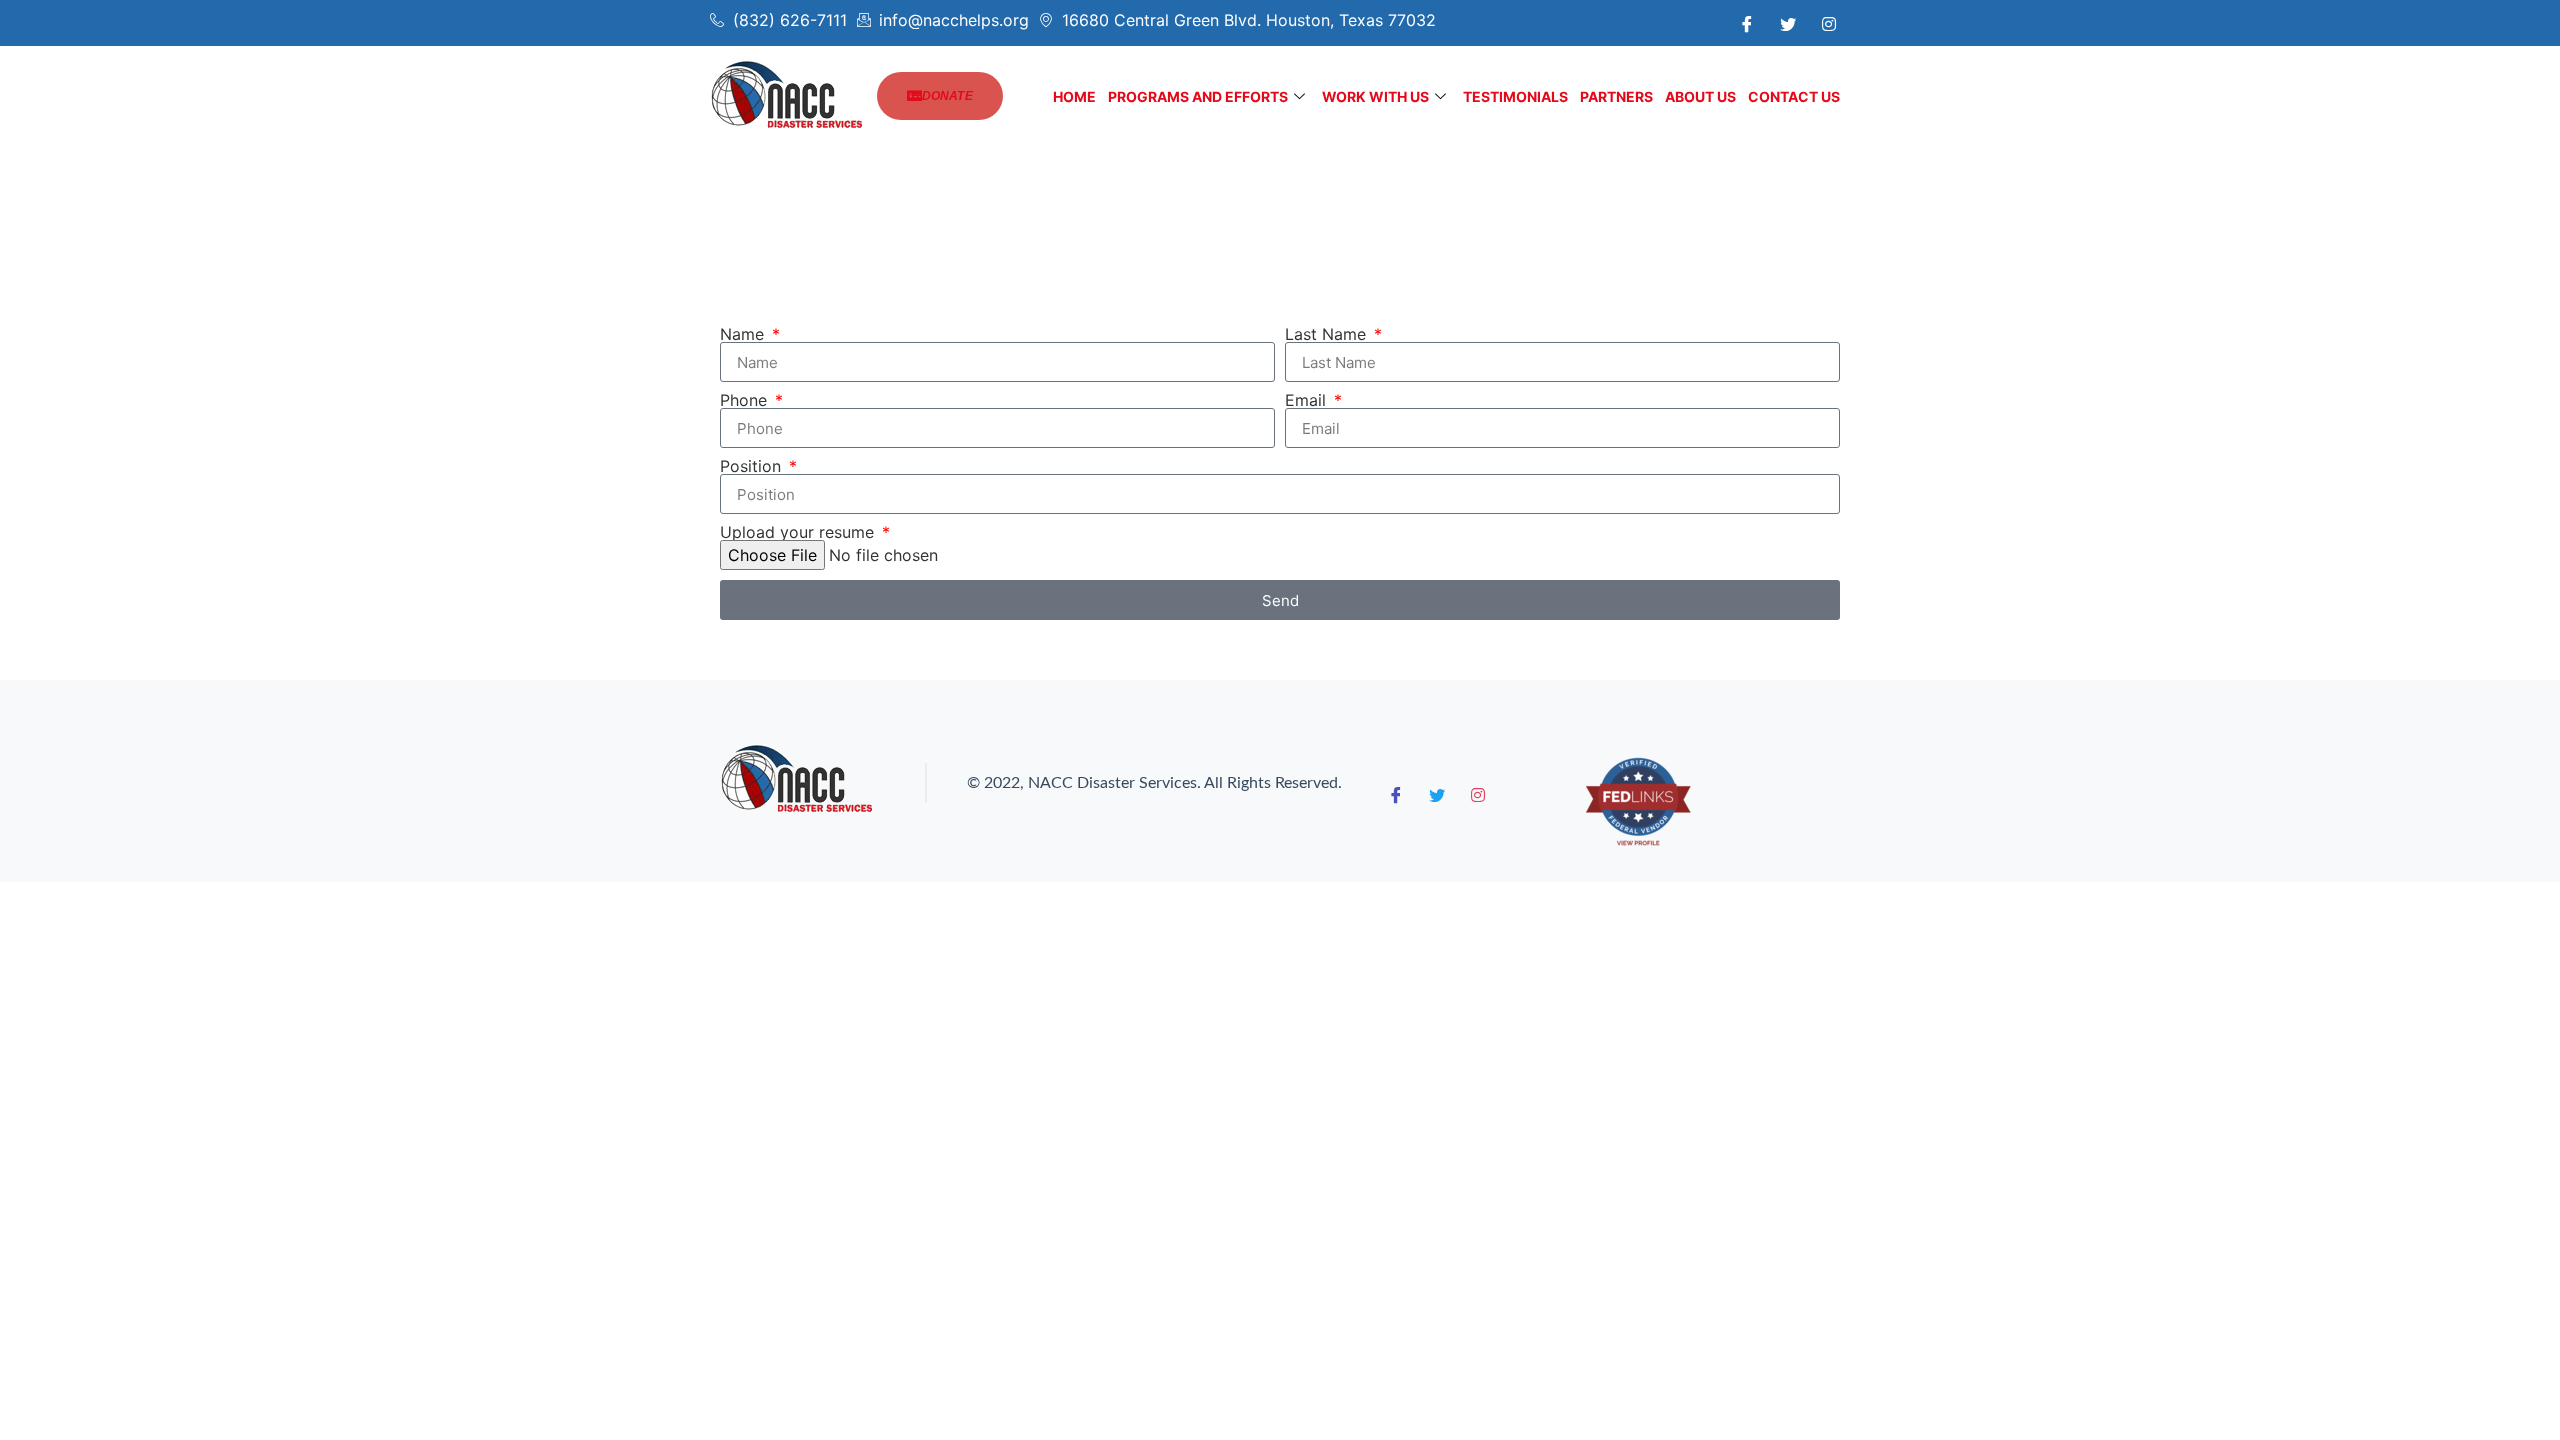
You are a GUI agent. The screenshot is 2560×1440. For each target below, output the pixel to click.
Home (1074, 96)
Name (744, 334)
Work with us (1375, 96)
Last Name (1328, 334)
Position (753, 466)
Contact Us (1794, 96)
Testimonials (1515, 96)
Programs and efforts (1198, 96)
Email (1308, 400)
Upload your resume (799, 532)
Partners (1616, 96)
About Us (1700, 96)
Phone (746, 400)
